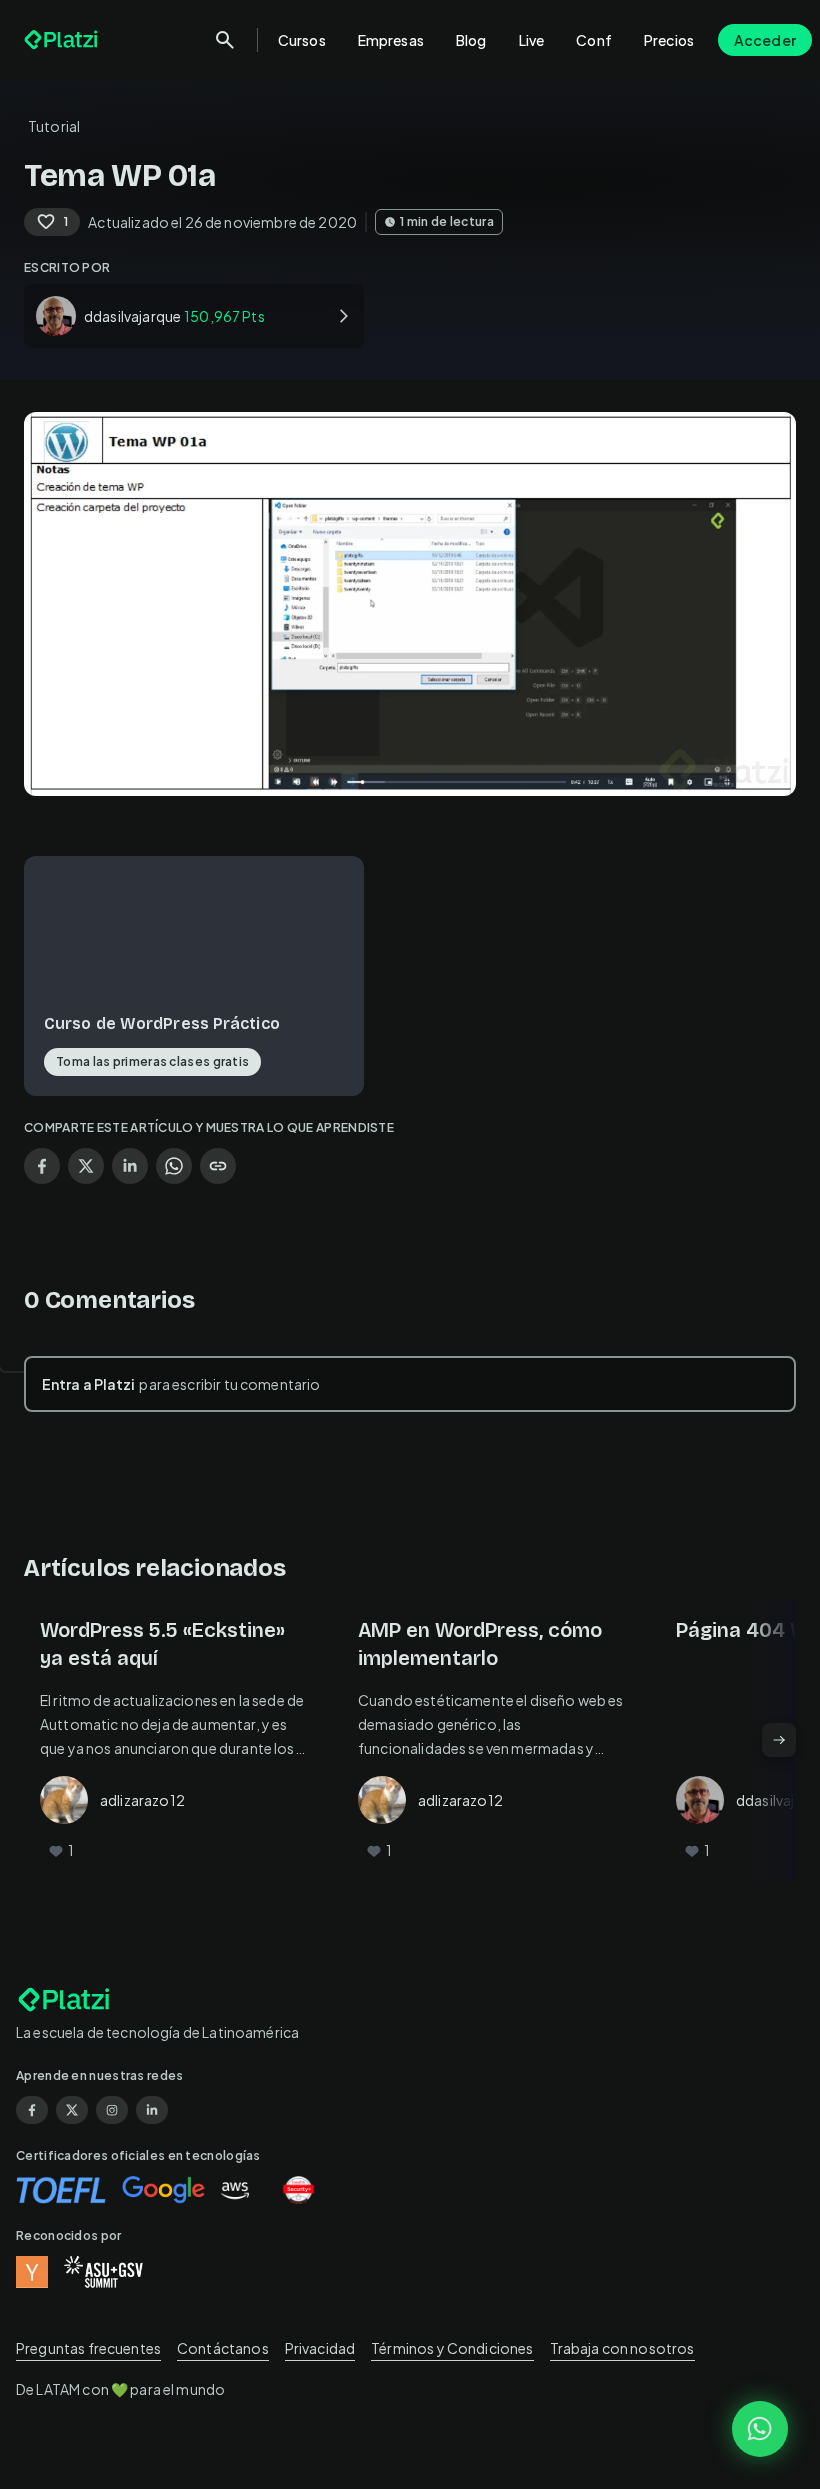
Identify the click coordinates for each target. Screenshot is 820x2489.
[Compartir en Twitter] (86, 1166)
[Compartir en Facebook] (42, 1166)
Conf (594, 40)
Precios (669, 40)
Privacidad (320, 2348)
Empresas (391, 40)
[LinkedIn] (152, 2110)
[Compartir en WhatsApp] (174, 1166)
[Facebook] (32, 2110)
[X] (72, 2110)
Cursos (302, 40)
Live (532, 40)
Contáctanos (223, 2348)
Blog (471, 40)
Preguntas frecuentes (88, 2348)
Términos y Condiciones (452, 2348)
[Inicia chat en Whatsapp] (760, 2429)
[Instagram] (112, 2110)
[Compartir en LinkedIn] (130, 1166)
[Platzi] (63, 40)
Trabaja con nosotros (622, 2348)
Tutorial (54, 126)
